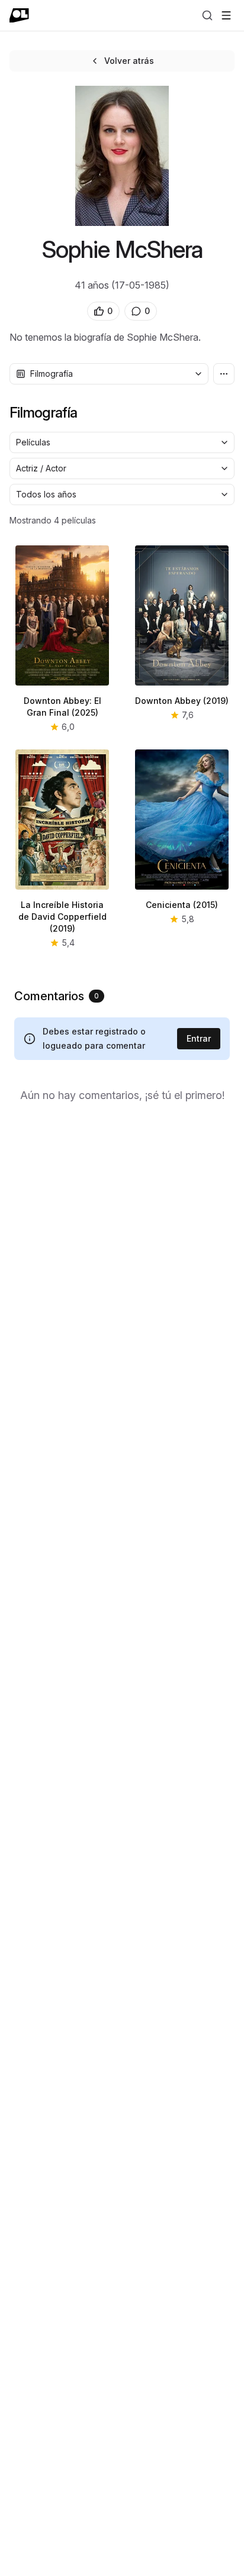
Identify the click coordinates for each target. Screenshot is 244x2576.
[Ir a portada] (19, 15)
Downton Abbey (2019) (182, 701)
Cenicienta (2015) (182, 905)
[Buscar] (207, 15)
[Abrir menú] (226, 15)
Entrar (199, 1038)
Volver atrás (129, 61)
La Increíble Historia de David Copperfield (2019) (62, 917)
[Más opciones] (224, 374)
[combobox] (109, 374)
